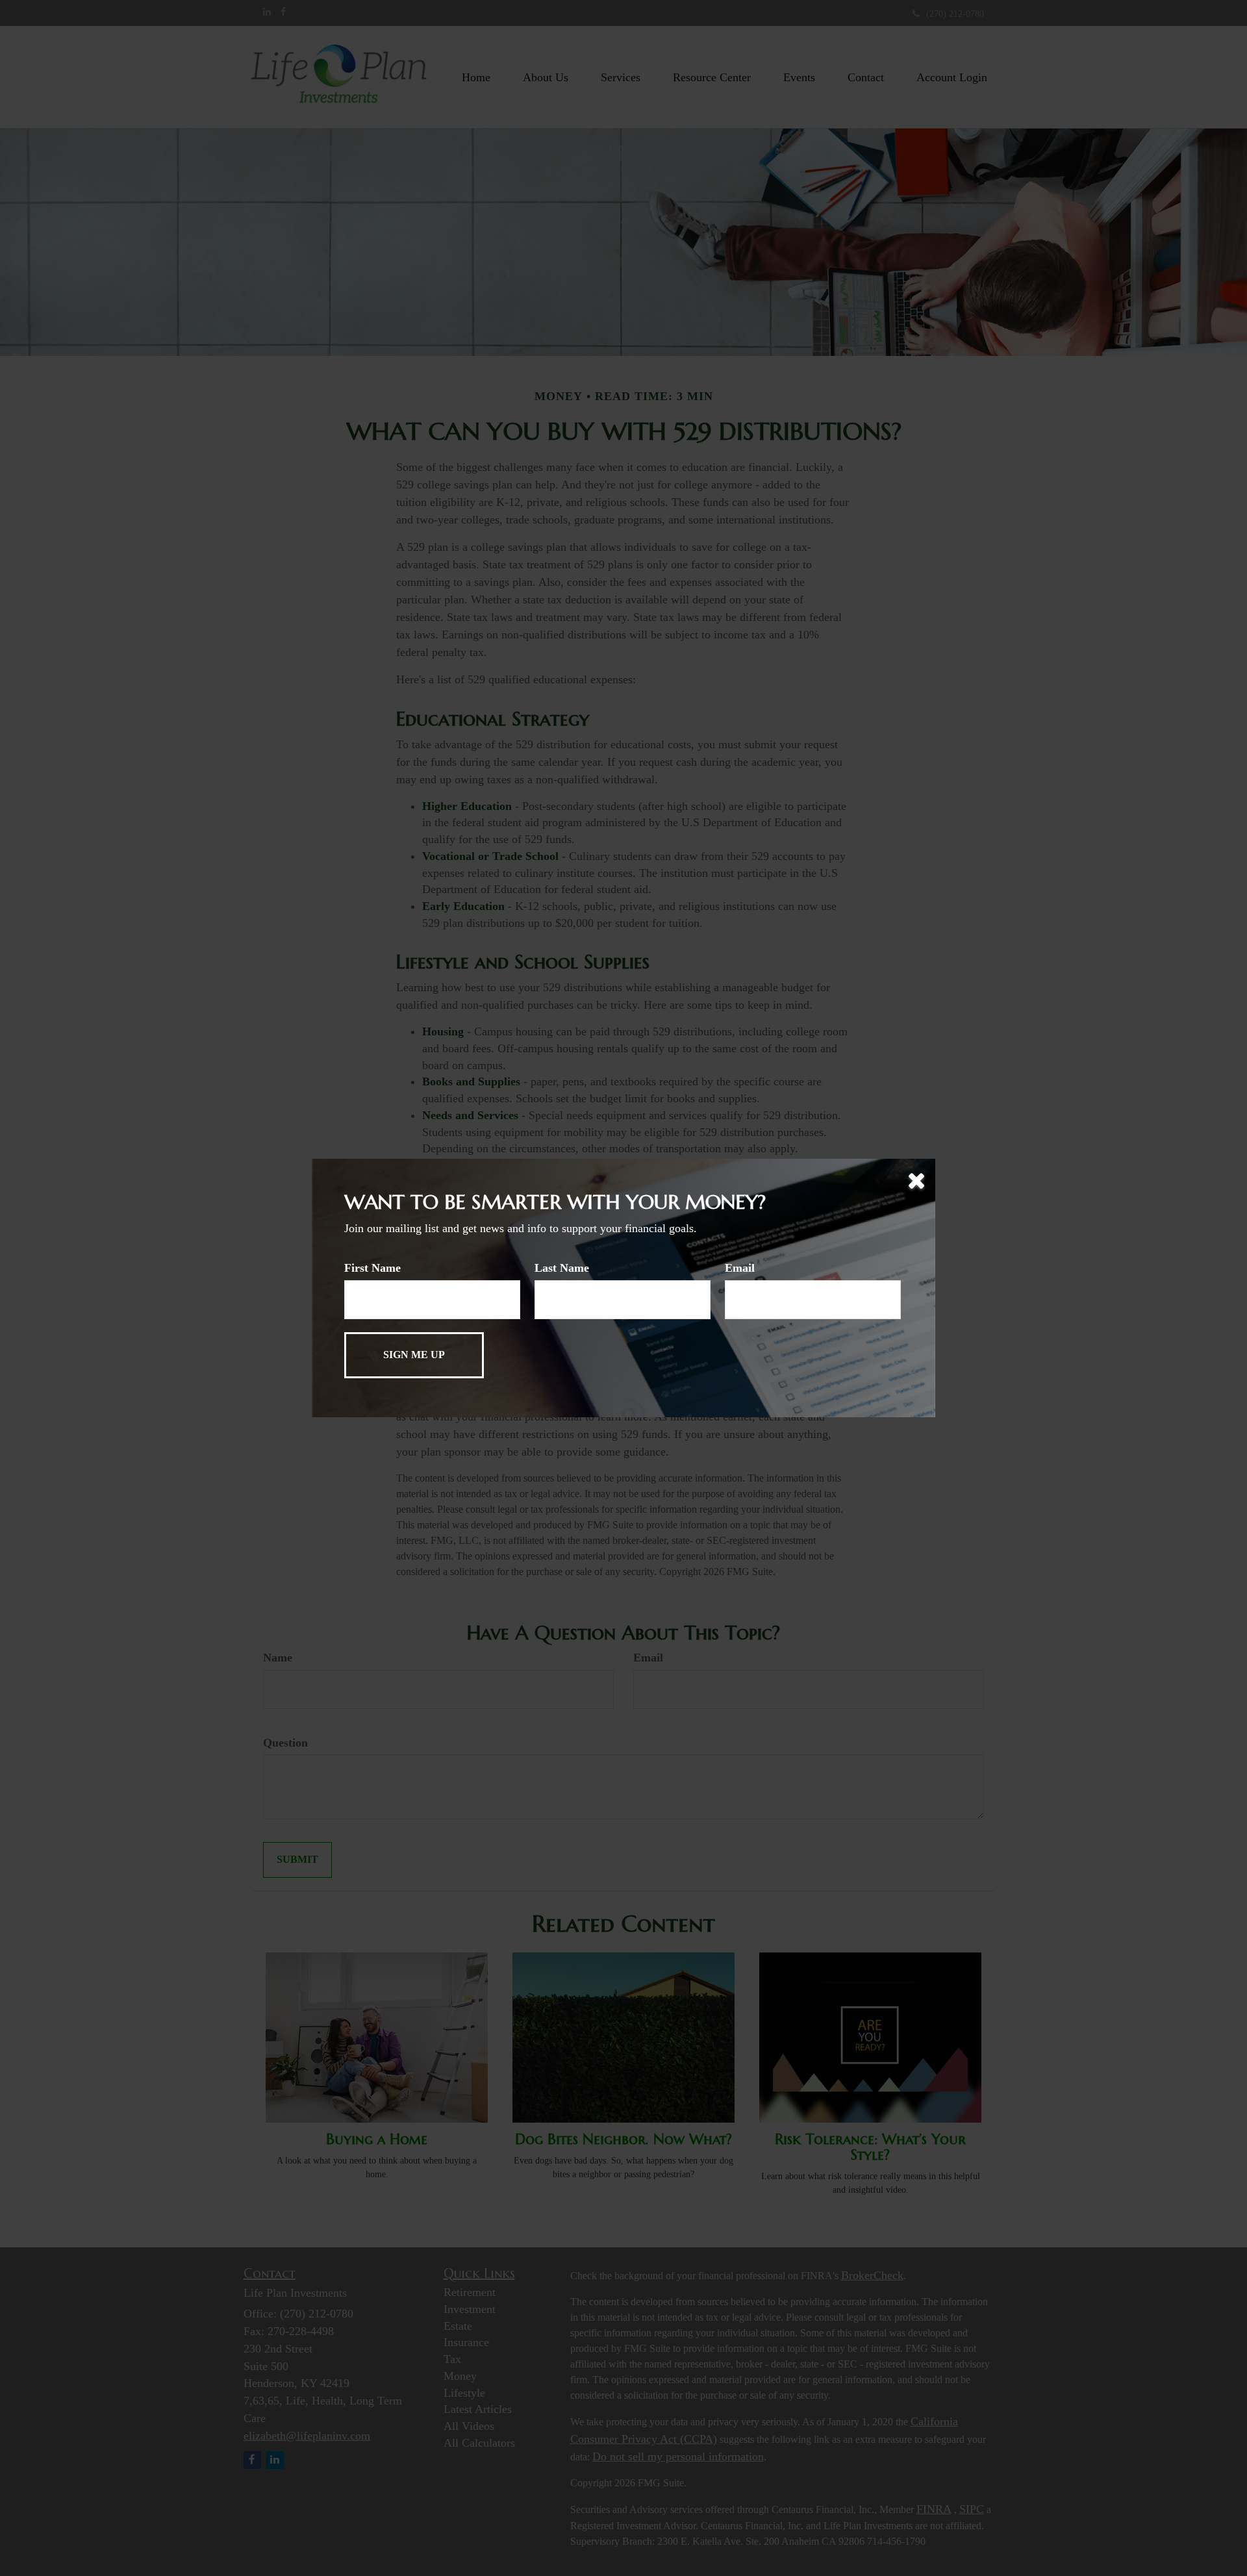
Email (740, 1268)
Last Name (562, 1268)
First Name (372, 1268)
